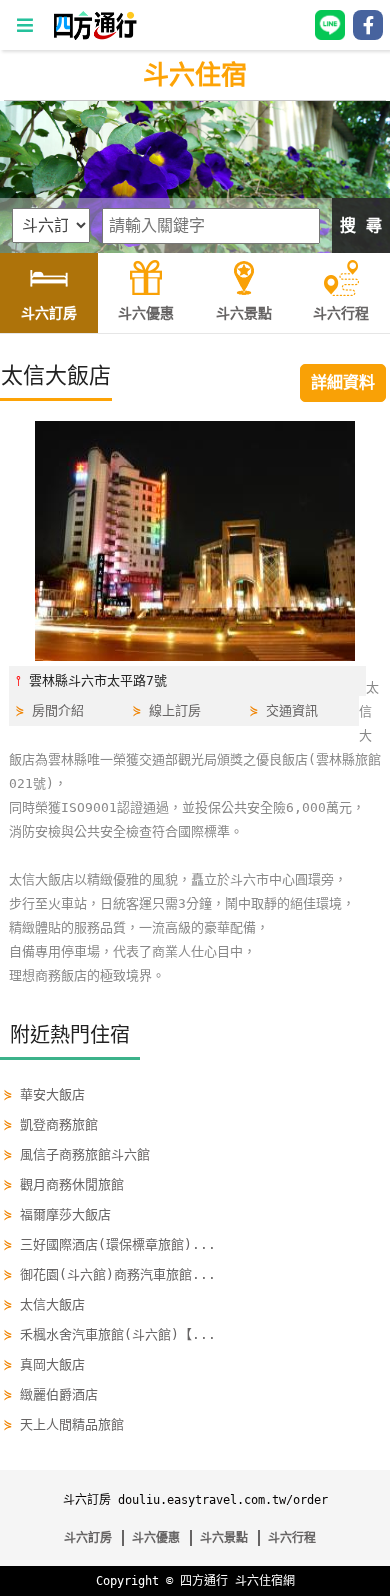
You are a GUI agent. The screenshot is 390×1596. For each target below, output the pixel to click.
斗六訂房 (88, 1538)
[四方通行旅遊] (94, 35)
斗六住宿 (195, 75)
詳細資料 (343, 382)
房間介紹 (58, 710)
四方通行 (204, 1581)
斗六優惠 (156, 1538)
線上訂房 (175, 710)
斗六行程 (292, 1538)
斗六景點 (224, 1538)
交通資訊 (292, 710)
